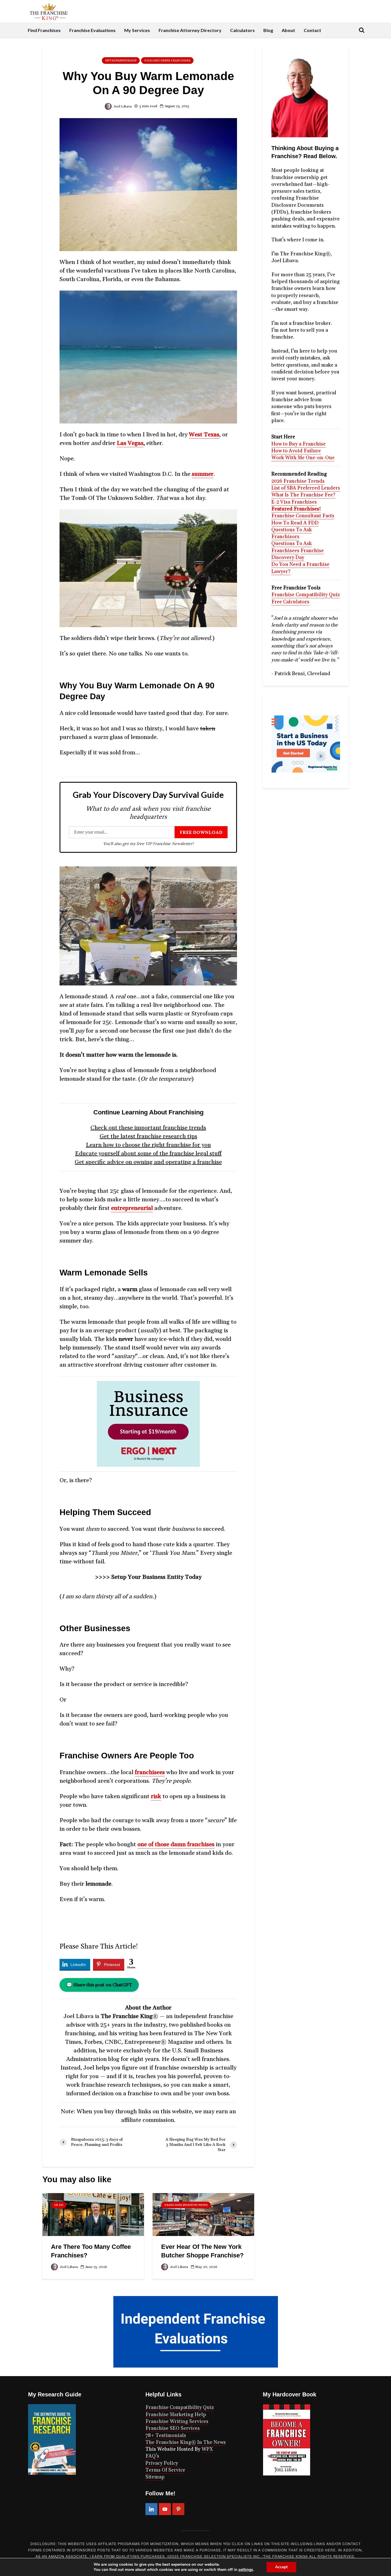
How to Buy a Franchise (299, 444)
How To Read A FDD (295, 523)
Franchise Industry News (186, 2205)
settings (246, 2570)
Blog (268, 30)
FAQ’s (152, 2456)
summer (203, 474)
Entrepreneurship (121, 61)
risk (156, 1796)
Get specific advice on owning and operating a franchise (148, 1162)
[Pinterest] (178, 2509)
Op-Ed (59, 2205)
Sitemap (155, 2477)
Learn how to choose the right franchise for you (148, 1145)
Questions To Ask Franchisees (292, 547)
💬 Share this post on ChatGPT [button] (99, 1985)
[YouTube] (165, 2509)
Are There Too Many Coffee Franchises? (91, 2251)
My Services (137, 30)
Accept (281, 2567)
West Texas (204, 435)
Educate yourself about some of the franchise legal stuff (148, 1154)
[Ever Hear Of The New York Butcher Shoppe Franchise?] (203, 2214)
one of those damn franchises (176, 1844)
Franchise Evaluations (92, 30)
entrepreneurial (132, 1208)
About (288, 30)
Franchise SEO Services (173, 2428)
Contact (312, 30)
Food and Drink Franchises (167, 61)
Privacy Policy (162, 2463)
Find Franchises (44, 30)
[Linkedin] (151, 2509)
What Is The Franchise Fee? (303, 495)
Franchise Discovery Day (298, 554)
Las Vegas (130, 443)
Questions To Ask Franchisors (292, 533)
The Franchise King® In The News (186, 2442)
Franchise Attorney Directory (190, 30)
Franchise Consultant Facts (303, 516)
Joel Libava (122, 107)
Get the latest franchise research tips (148, 1136)
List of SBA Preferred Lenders (306, 488)
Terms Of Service (165, 2470)
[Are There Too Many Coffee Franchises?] (93, 2214)
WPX (207, 2449)
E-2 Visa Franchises (294, 502)
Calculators (242, 30)
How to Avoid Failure (296, 451)
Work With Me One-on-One (303, 458)
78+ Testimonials (166, 2436)
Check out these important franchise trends (148, 1128)
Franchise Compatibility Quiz (306, 595)
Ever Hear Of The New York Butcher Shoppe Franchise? (202, 2251)
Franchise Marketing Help (176, 2415)
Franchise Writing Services (177, 2422)
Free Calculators (290, 602)
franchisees (150, 1772)
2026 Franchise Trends (298, 481)
